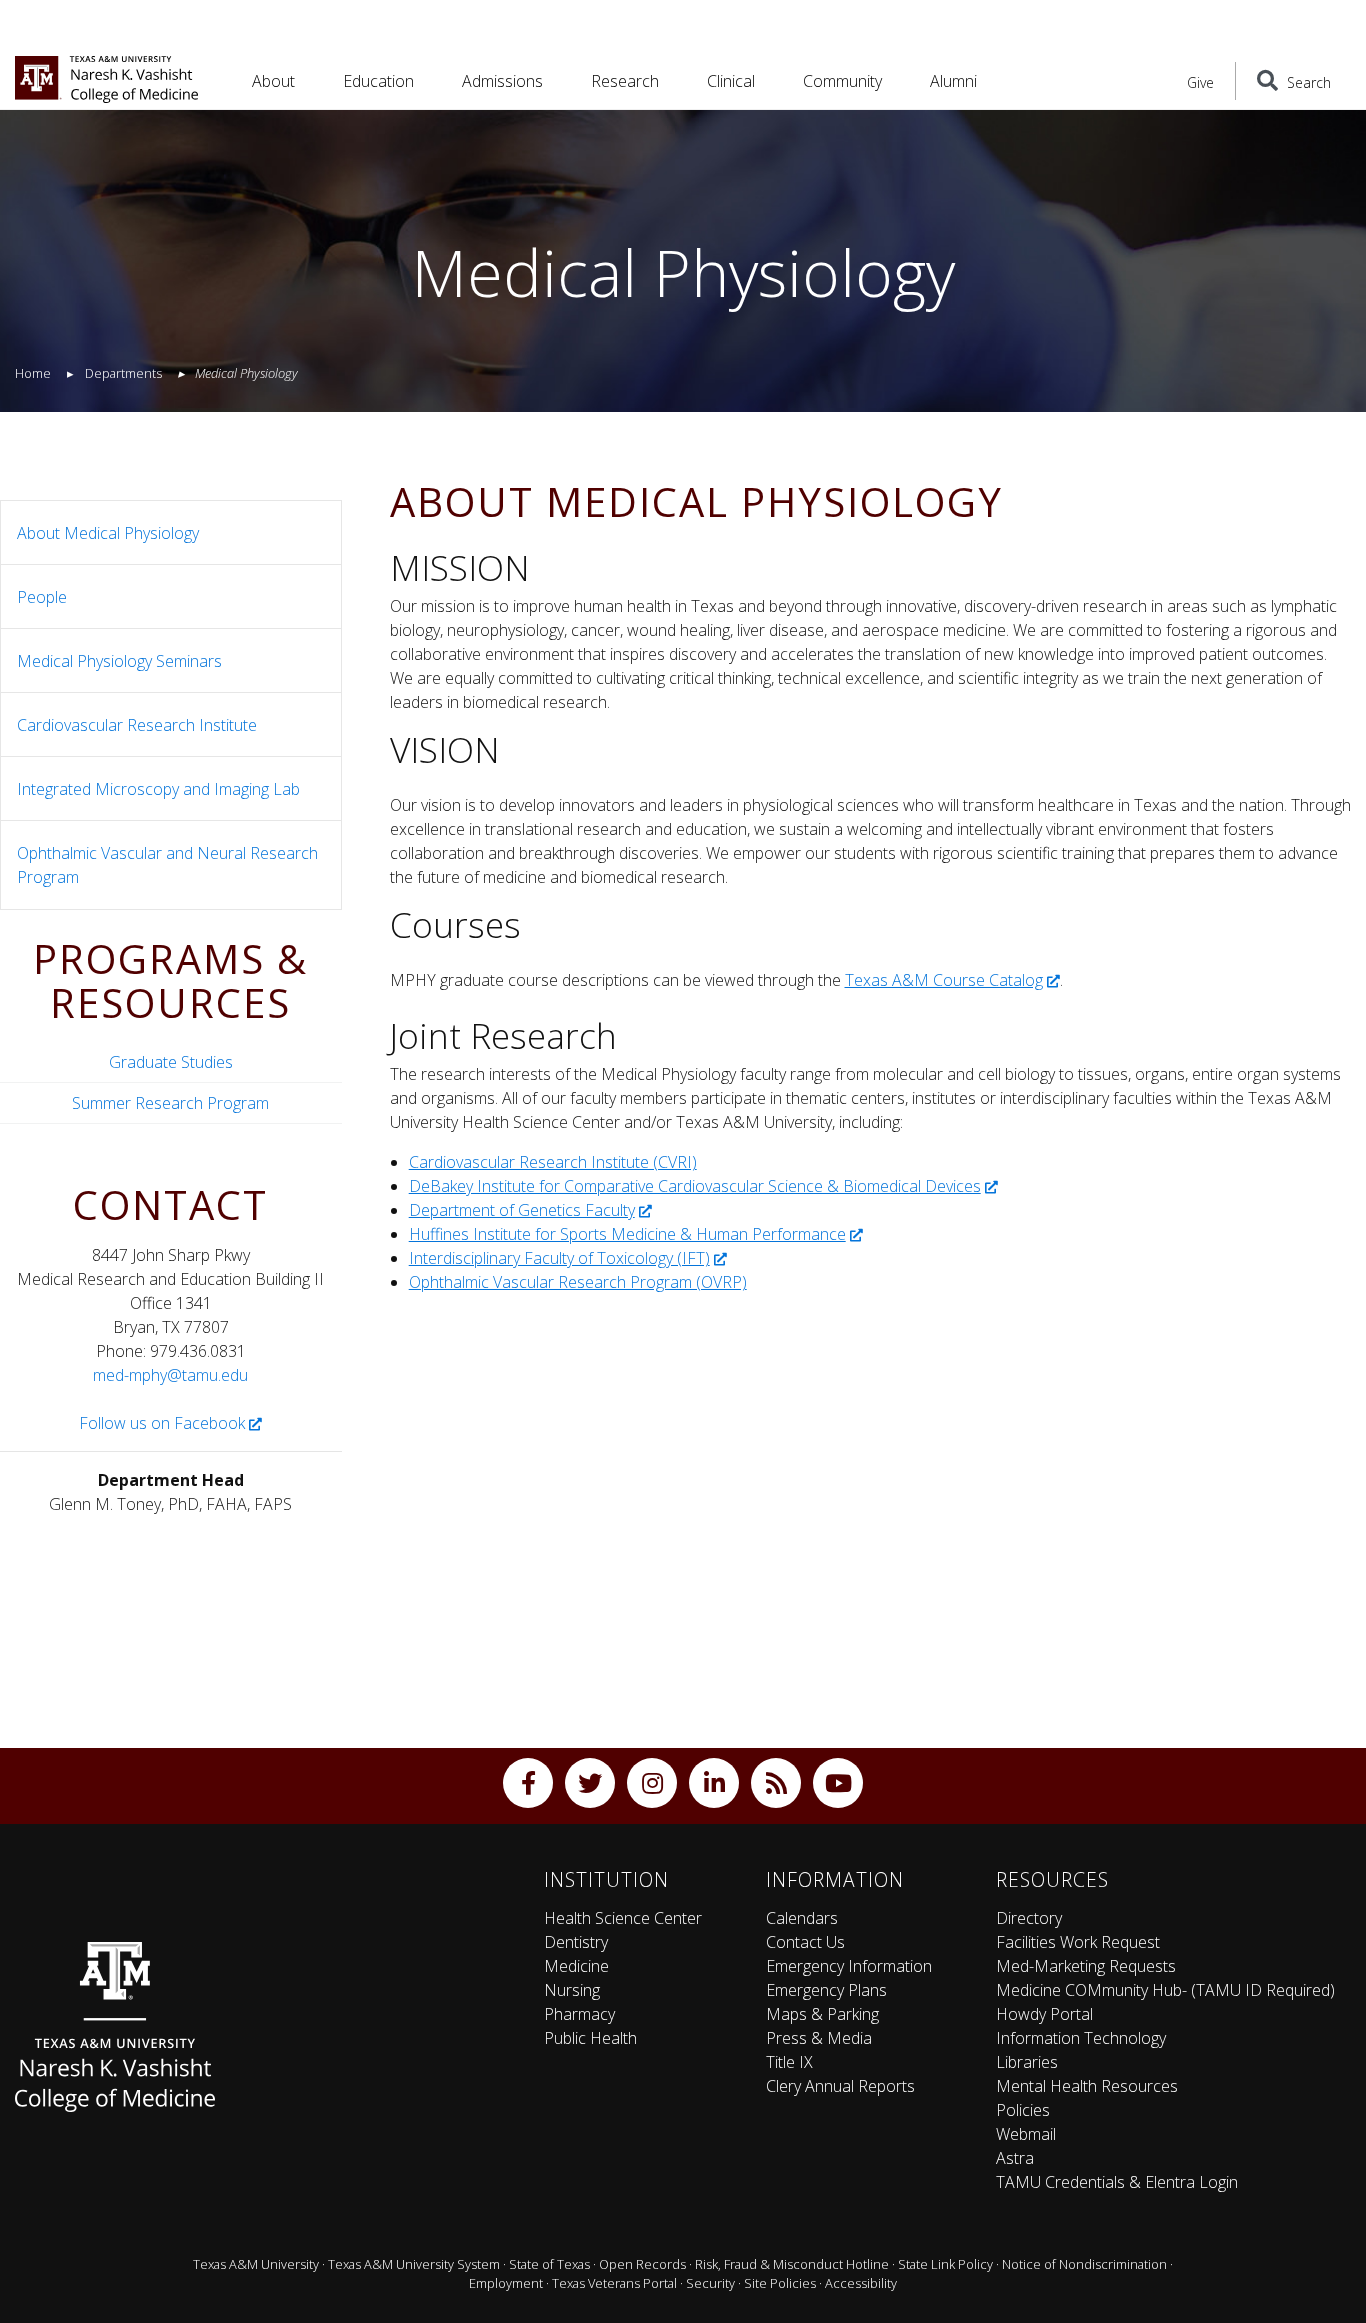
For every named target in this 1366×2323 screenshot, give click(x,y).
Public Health (590, 2038)
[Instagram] (652, 1783)
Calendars (802, 1918)
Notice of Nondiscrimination (1084, 2264)
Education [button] (378, 81)
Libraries (1027, 2062)
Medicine (576, 1966)
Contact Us (805, 1942)
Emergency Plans (826, 1990)
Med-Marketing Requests (1086, 1966)
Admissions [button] (502, 81)
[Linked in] (714, 1783)
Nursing (572, 1990)
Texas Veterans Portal (614, 2283)
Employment (506, 2283)
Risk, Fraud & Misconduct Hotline (792, 2264)
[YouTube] (838, 1783)
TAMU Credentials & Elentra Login (1117, 2182)
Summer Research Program (170, 1103)
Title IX (789, 2062)
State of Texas (549, 2264)
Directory (1029, 1918)
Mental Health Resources (1087, 2086)
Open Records (642, 2264)
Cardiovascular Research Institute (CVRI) (553, 1162)
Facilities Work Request (1078, 1942)
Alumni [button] (953, 81)
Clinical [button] (731, 81)
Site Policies (780, 2283)
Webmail (1026, 2134)
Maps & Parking (822, 2014)
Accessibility (861, 2283)
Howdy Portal (1044, 2014)
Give (1200, 82)
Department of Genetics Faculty (522, 1210)
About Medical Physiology (108, 533)
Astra (1015, 2158)
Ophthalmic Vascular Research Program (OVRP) (578, 1282)
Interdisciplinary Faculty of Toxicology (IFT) (559, 1258)
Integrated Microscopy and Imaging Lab (158, 789)
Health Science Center (623, 1918)
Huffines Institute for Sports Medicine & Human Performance (627, 1234)
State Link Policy (945, 2264)
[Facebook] (528, 1783)
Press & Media (819, 2038)
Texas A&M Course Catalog (944, 980)
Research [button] (625, 81)
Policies (1023, 2110)
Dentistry (576, 1942)
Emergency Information (849, 1966)
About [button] (273, 81)
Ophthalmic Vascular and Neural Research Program (167, 865)
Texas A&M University (256, 2264)
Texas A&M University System (414, 2264)
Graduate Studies (171, 1062)
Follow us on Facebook (162, 1423)
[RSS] (776, 1783)
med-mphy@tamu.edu (170, 1375)
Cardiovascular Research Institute (137, 725)
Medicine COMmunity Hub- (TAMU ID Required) (1165, 1990)
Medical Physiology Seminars (119, 661)
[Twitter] (590, 1783)
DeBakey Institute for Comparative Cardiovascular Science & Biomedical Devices (695, 1186)
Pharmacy (579, 2014)
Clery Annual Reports (840, 2086)
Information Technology (1081, 2038)
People (42, 597)
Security (710, 2283)
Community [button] (842, 81)
